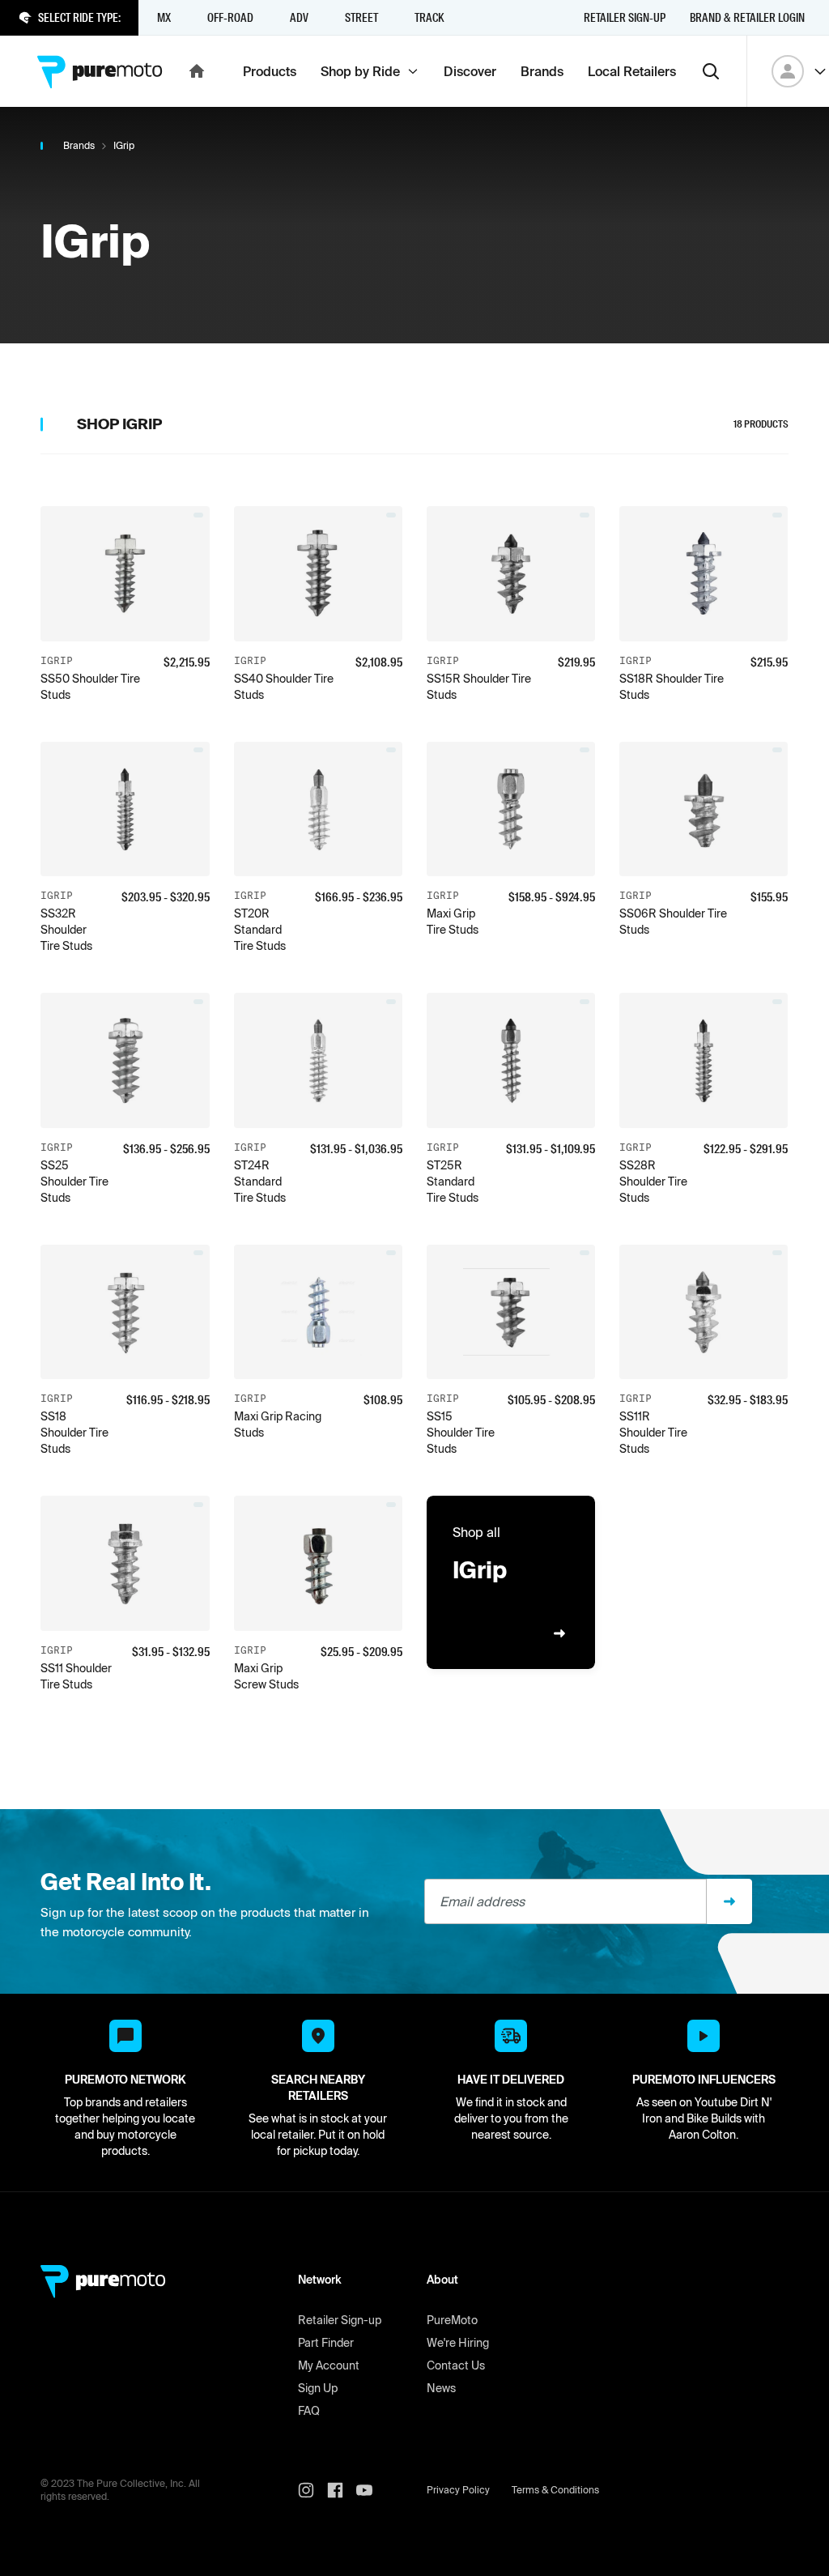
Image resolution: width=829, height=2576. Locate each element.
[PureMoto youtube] (371, 2490)
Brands (79, 145)
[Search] (711, 71)
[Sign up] (729, 1901)
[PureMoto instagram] (312, 2490)
